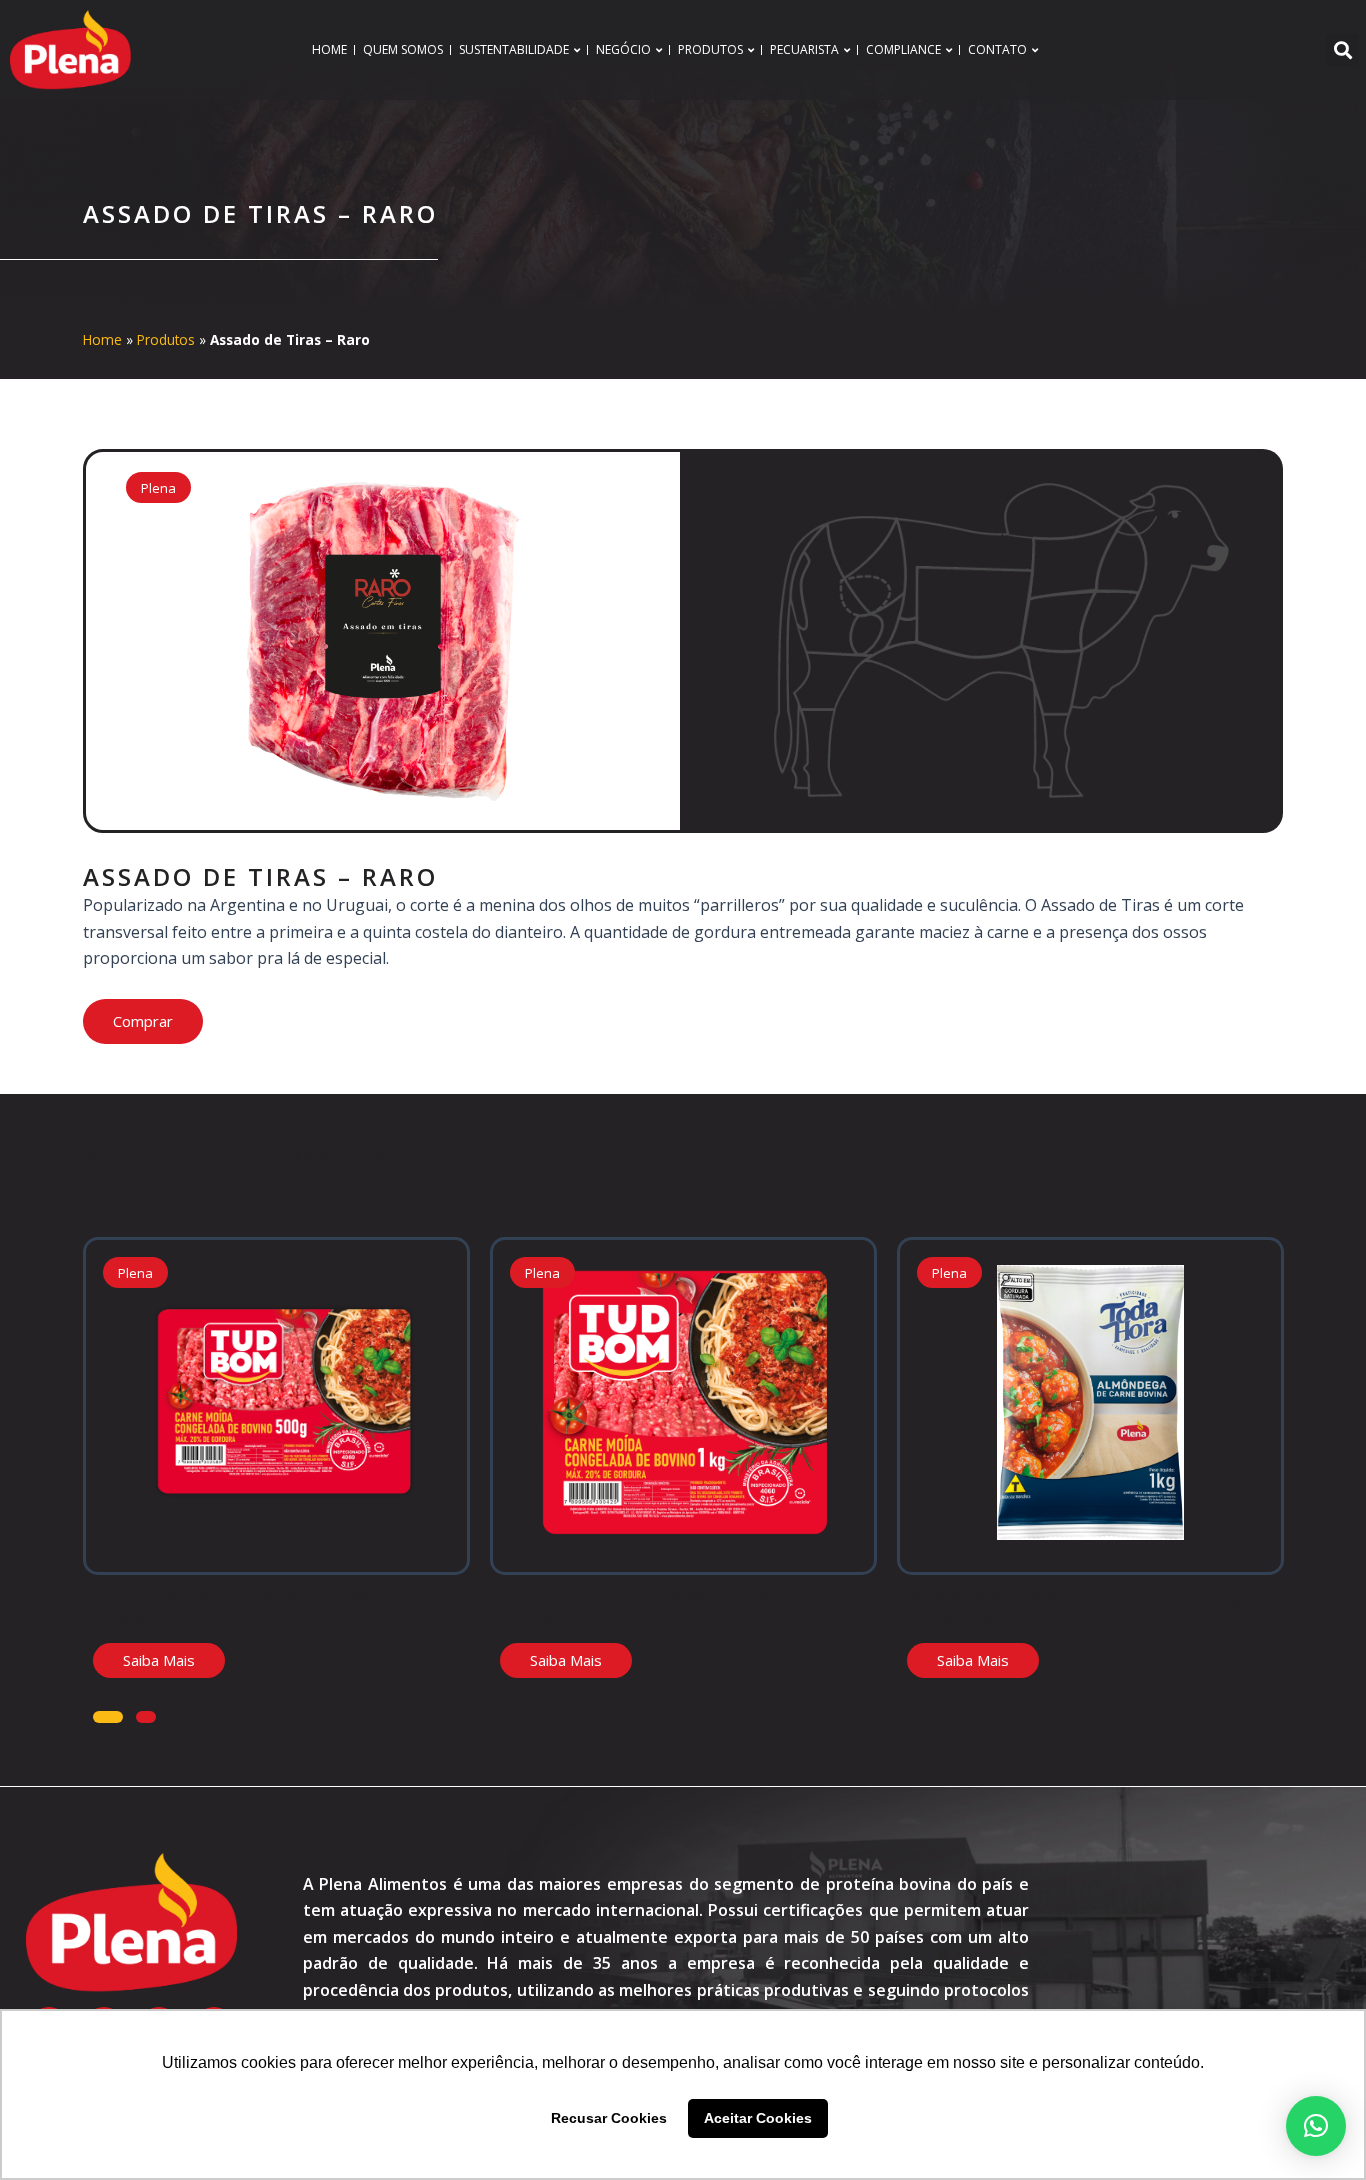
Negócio (623, 49)
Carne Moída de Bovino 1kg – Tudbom (648, 1608)
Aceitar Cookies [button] (758, 2118)
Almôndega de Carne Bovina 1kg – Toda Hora (1082, 1608)
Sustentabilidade (514, 49)
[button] (1342, 50)
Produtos (710, 49)
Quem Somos (403, 49)
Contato (997, 49)
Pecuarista (804, 49)
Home (329, 49)
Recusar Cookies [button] (609, 2118)
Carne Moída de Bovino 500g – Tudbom (245, 1608)
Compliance (903, 49)
